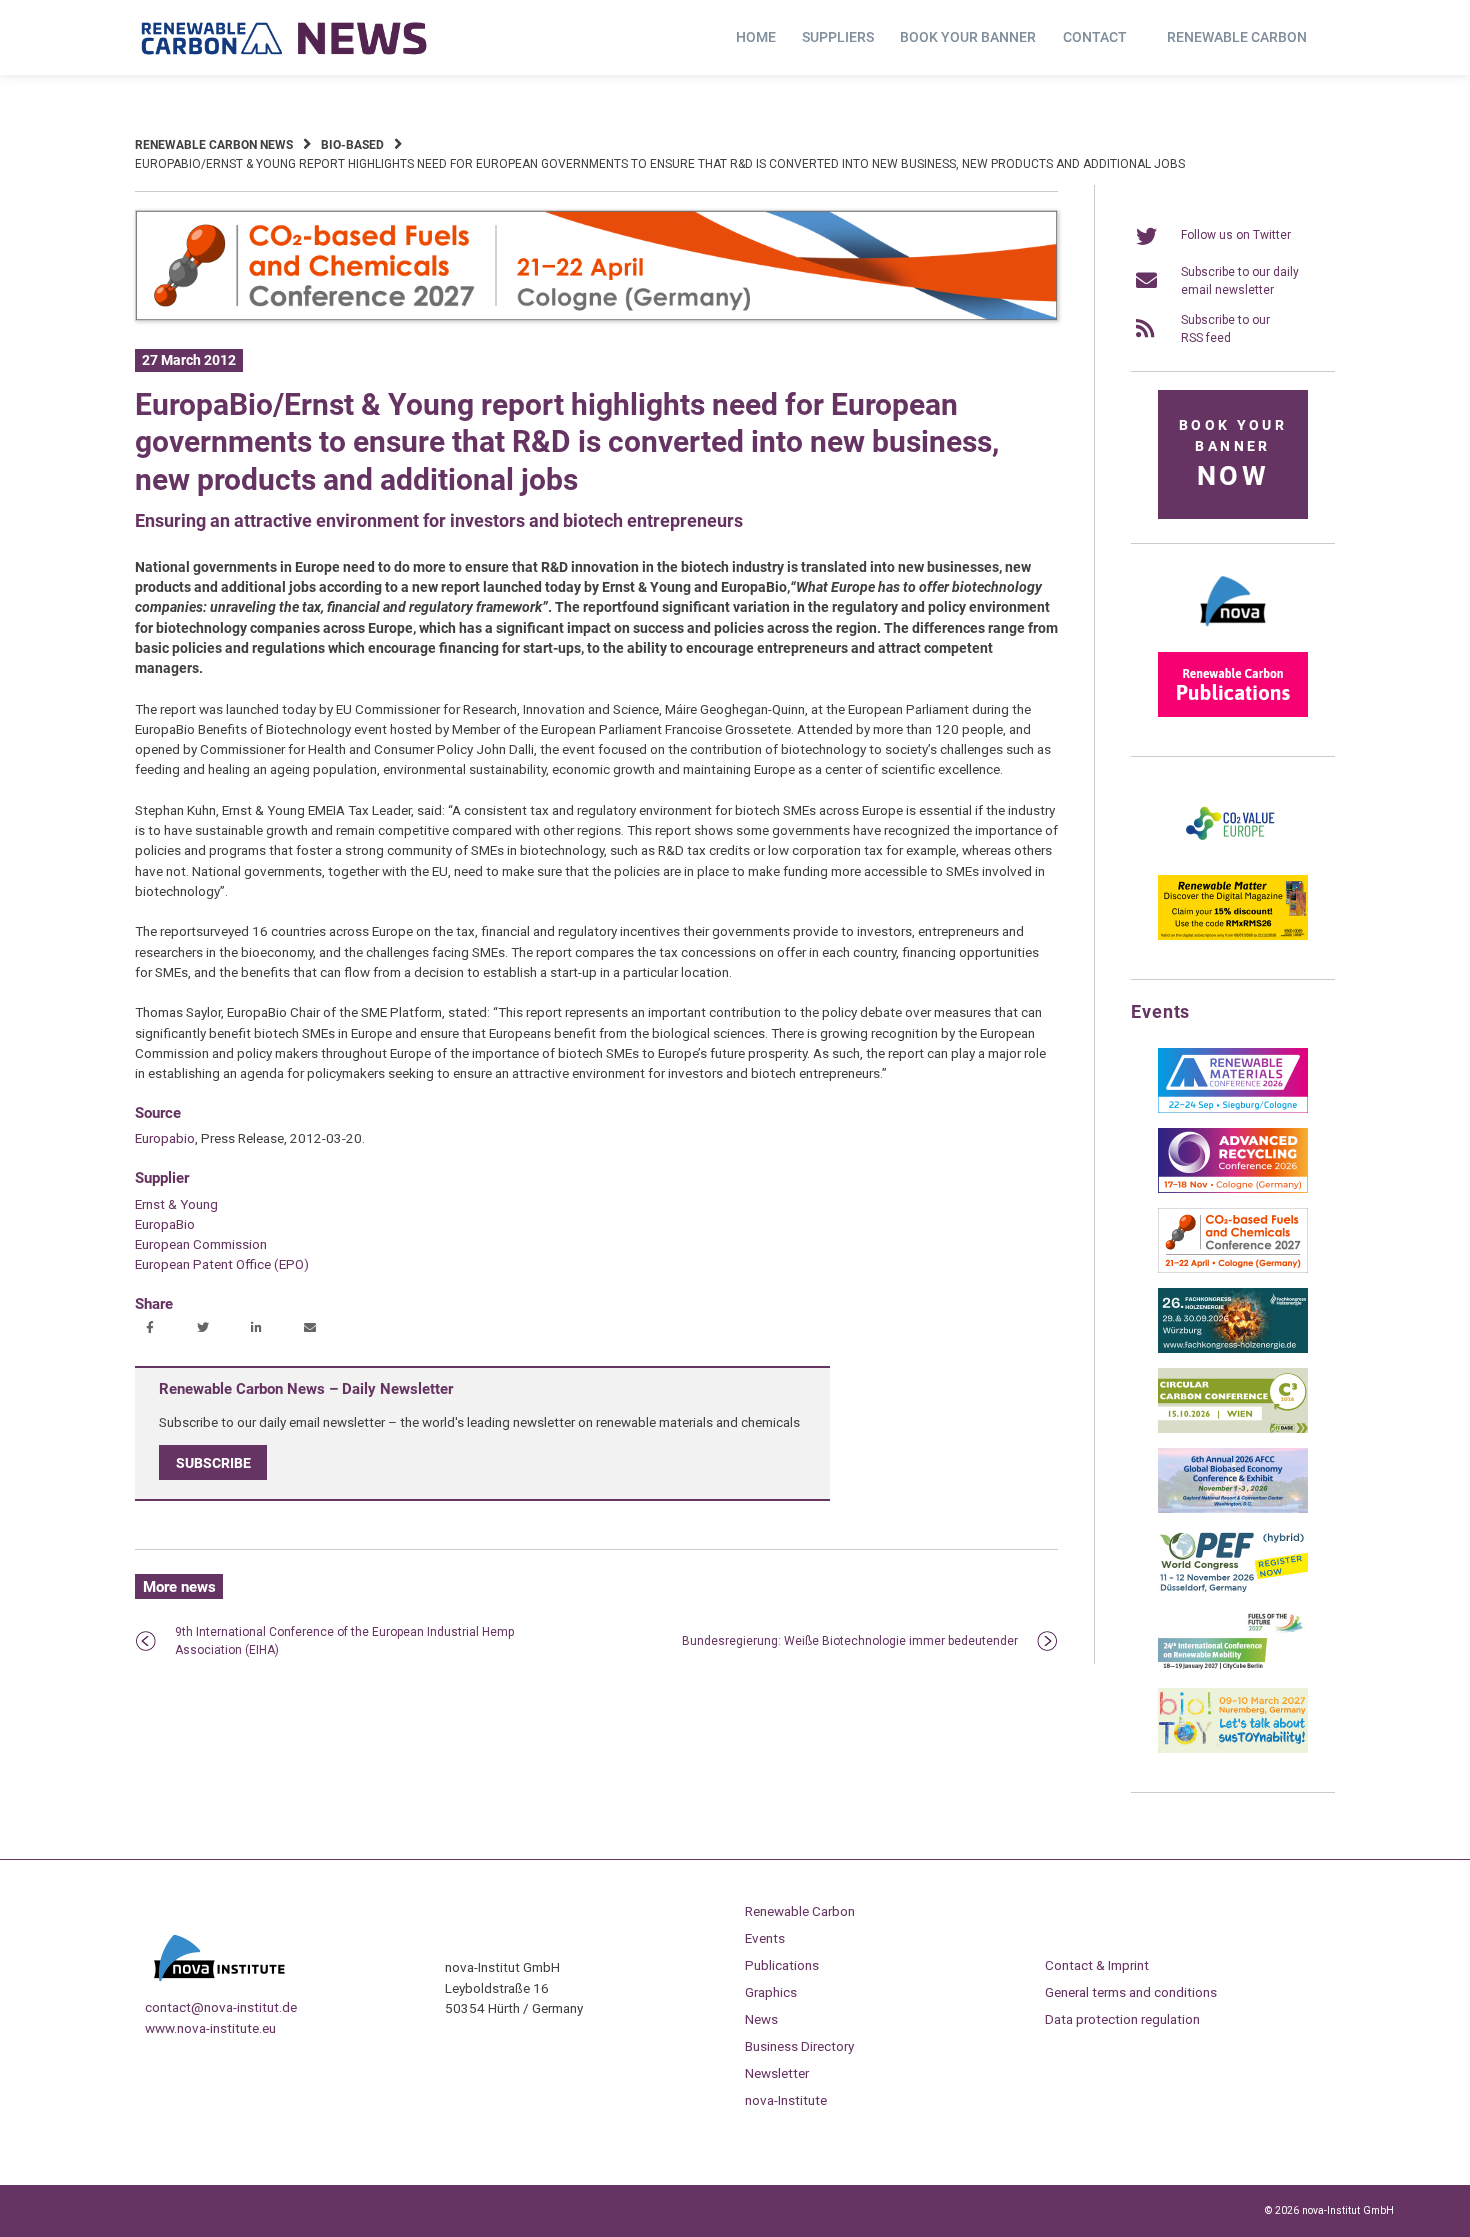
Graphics (771, 1992)
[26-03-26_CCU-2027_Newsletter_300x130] (1233, 1269)
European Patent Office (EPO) (222, 1264)
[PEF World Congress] (1233, 1589)
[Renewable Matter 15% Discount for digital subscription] (1233, 936)
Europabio (165, 1138)
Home (756, 37)
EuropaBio (165, 1224)
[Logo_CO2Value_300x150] (1233, 856)
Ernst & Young (176, 1204)
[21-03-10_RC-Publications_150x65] (1233, 713)
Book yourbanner (1233, 454)
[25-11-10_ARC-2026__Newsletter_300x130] (1233, 1189)
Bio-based (352, 145)
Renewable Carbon (1237, 37)
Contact (1095, 37)
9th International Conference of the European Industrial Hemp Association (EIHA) (344, 1641)
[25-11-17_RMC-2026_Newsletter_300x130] (1233, 1109)
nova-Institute (786, 2100)
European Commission (201, 1244)
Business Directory (799, 2046)
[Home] (285, 38)
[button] (152, 1329)
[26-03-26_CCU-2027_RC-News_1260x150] (596, 317)
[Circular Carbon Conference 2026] (1233, 1429)
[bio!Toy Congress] (1233, 1749)
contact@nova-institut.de (221, 2007)
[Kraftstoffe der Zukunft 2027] (1233, 1669)
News (761, 2019)
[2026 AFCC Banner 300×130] (1233, 1509)
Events (765, 1938)
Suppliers (838, 37)
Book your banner (968, 37)
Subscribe (213, 1462)
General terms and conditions (1131, 1992)
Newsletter (777, 2073)
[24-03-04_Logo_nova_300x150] (1233, 633)
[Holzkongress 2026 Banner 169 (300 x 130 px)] (1233, 1349)
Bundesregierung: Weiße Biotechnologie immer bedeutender (850, 1641)
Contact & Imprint (1097, 1965)
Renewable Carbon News (214, 145)
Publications (782, 1965)
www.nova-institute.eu (210, 2028)
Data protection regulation (1122, 2019)
